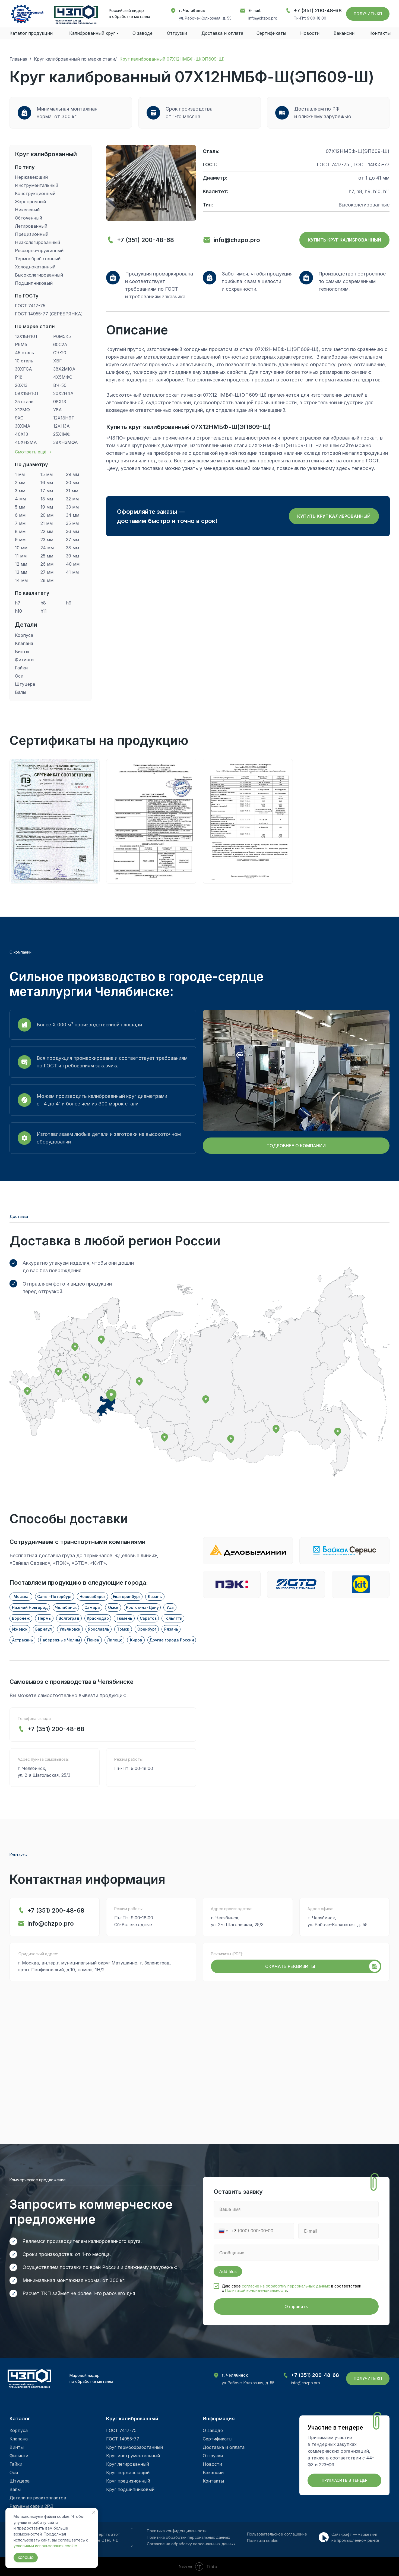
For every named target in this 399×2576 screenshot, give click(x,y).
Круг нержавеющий (128, 2472)
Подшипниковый (34, 283)
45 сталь (24, 353)
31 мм (72, 491)
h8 (43, 603)
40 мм (73, 564)
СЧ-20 (60, 353)
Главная (18, 59)
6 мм (20, 515)
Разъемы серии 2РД (31, 2506)
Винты (22, 651)
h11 (44, 611)
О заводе (142, 33)
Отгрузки (177, 33)
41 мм (72, 572)
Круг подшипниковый (130, 2489)
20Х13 (21, 385)
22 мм (47, 531)
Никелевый (28, 210)
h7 (18, 603)
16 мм (47, 482)
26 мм (47, 564)
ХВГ (58, 361)
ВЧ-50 (60, 385)
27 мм (47, 572)
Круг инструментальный (133, 2456)
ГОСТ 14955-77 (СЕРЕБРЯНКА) (49, 314)
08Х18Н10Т (27, 393)
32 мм (72, 499)
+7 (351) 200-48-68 (318, 10)
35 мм (72, 523)
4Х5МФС (63, 377)
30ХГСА (23, 369)
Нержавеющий (32, 177)
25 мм (47, 556)
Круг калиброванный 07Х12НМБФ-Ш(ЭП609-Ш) (172, 59)
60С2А (60, 344)
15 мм (47, 474)
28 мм (47, 580)
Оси (19, 676)
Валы (20, 692)
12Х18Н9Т (64, 418)
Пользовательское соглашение (277, 2534)
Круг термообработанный (134, 2447)
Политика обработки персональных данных (189, 2537)
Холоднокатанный (36, 267)
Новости (212, 2464)
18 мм (47, 499)
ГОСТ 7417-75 (30, 306)
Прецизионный (32, 234)
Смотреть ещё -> (33, 452)
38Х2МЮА (64, 369)
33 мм (72, 507)
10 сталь (24, 361)
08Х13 (60, 402)
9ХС (19, 418)
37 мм (72, 540)
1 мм (20, 474)
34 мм (73, 515)
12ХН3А (61, 426)
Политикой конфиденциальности (256, 2290)
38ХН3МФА (66, 442)
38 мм (72, 548)
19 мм (47, 507)
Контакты (380, 33)
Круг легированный (128, 2464)
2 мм (20, 482)
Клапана (24, 643)
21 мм (47, 523)
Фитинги (24, 660)
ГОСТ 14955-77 (123, 2439)
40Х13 (21, 434)
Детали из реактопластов (38, 2498)
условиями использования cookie (45, 2546)
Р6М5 (21, 344)
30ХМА (23, 426)
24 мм (47, 548)
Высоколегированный (39, 275)
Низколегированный (38, 242)
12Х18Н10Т (26, 336)
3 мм (20, 491)
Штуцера (25, 684)
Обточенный (28, 218)
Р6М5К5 (62, 336)
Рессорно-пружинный (40, 250)
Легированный (31, 226)
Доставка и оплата (222, 33)
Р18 (19, 377)
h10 (19, 611)
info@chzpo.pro (263, 18)
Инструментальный (37, 185)
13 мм (21, 572)
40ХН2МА (26, 442)
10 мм (21, 548)
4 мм (20, 499)
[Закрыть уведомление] (94, 2512)
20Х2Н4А (63, 393)
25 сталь (24, 402)
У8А (58, 410)
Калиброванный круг (92, 33)
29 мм (72, 474)
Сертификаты (271, 33)
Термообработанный (38, 259)
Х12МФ (22, 410)
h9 (69, 603)
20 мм (47, 515)
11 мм (21, 556)
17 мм (47, 491)
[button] (368, 14)
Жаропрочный (31, 202)
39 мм (72, 556)
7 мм (20, 523)
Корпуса (24, 635)
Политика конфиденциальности (177, 2531)
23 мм (47, 540)
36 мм (72, 531)
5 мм (20, 507)
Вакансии (213, 2472)
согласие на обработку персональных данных (286, 2286)
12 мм (21, 564)
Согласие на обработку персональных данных (191, 2544)
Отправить (296, 2307)
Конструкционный (35, 193)
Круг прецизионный (128, 2481)
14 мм (21, 580)
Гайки (21, 668)
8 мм (20, 531)
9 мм (20, 540)
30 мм (72, 482)
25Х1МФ (62, 434)
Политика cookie (263, 2541)
